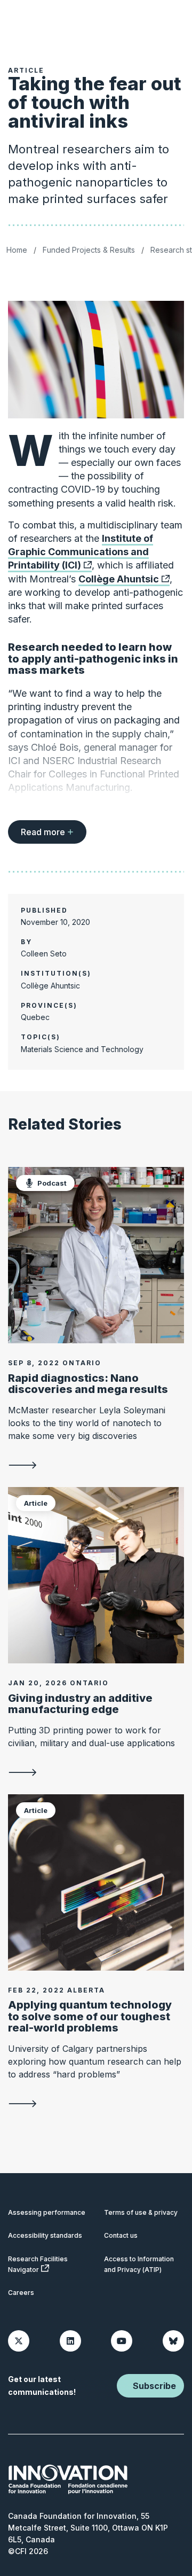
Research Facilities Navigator (38, 2264)
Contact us (121, 2235)
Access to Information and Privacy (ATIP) (139, 2264)
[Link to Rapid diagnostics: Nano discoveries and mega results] (96, 1255)
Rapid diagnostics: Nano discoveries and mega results (88, 1384)
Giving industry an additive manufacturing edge (80, 1704)
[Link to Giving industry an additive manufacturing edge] (96, 1575)
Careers (21, 2293)
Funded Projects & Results (89, 250)
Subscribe (154, 2386)
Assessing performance (47, 2212)
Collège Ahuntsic (119, 579)
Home (17, 250)
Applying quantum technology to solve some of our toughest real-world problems (90, 2016)
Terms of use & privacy (141, 2212)
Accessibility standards (45, 2235)
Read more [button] (43, 832)
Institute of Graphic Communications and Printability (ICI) (81, 552)
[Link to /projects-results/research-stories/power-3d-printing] (96, 1772)
